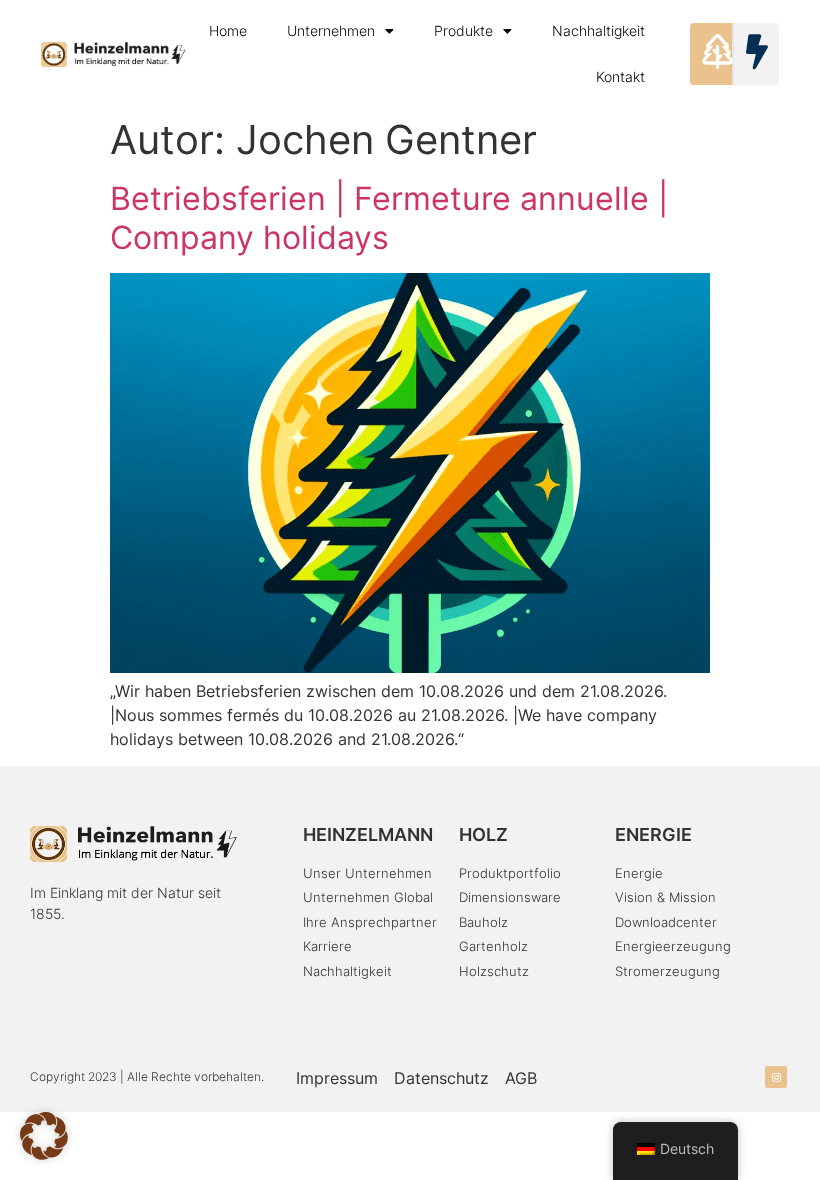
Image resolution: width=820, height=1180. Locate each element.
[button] (44, 1136)
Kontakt (620, 76)
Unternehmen (331, 30)
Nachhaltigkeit (598, 30)
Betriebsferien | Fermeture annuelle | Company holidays (389, 217)
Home (228, 30)
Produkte (463, 30)
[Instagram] (776, 1077)
